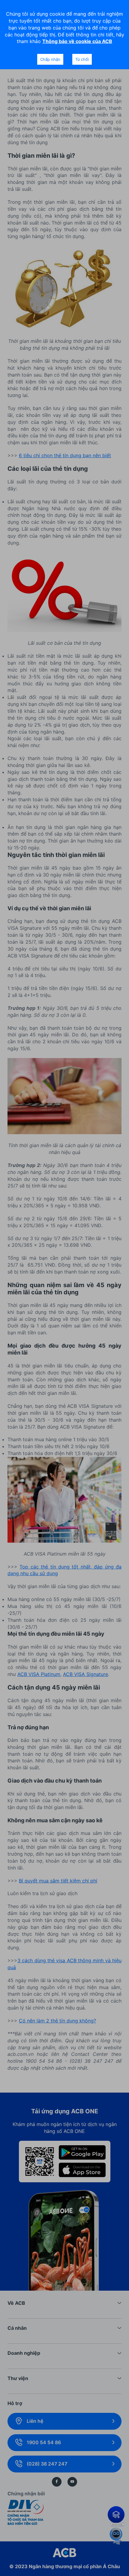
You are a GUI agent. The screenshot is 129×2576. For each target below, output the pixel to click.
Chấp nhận (50, 59)
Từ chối (82, 59)
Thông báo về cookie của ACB (77, 41)
